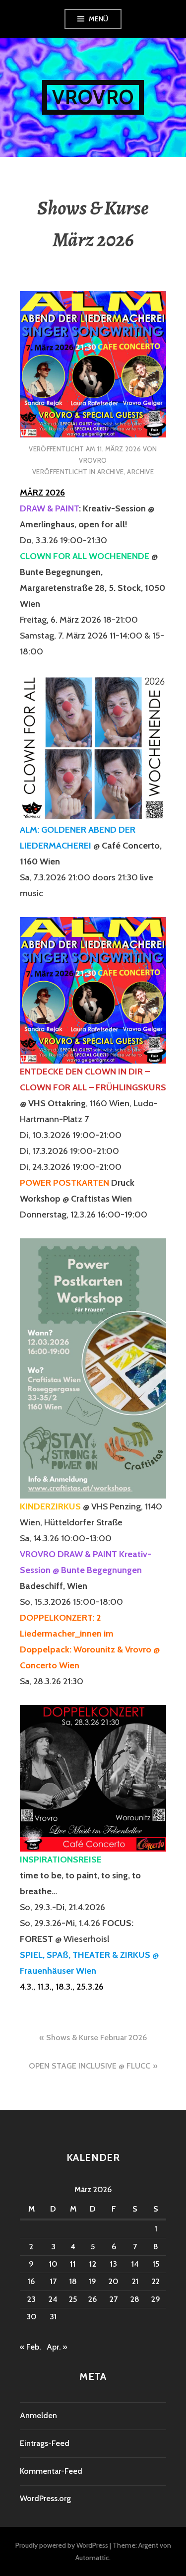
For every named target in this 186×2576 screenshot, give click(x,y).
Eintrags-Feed (45, 2443)
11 (73, 2264)
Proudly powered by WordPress (62, 2545)
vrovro (93, 460)
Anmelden (38, 2415)
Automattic (92, 2558)
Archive (140, 472)
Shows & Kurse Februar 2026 (96, 2038)
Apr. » (57, 2347)
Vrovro (93, 97)
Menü (99, 19)
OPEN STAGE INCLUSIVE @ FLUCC (90, 2066)
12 (93, 2264)
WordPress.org (45, 2498)
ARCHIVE (111, 472)
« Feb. (30, 2347)
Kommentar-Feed (51, 2471)
